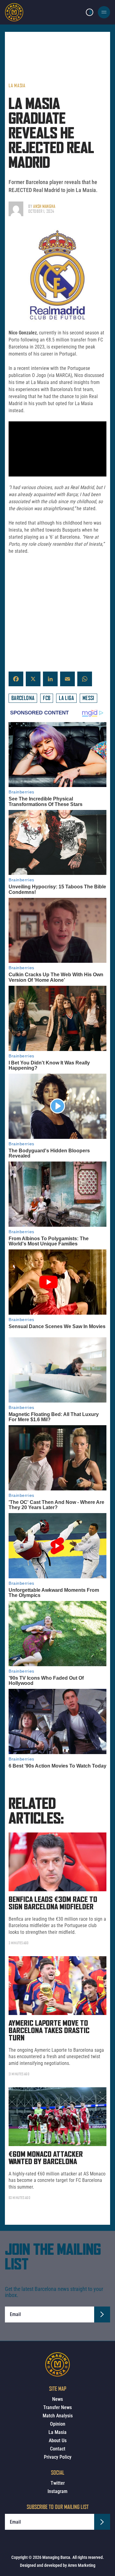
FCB (47, 698)
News (57, 2399)
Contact (58, 2449)
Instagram (57, 2491)
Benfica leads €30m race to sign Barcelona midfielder (53, 1904)
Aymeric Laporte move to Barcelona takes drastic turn (49, 2031)
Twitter (58, 2483)
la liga (66, 698)
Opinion (58, 2424)
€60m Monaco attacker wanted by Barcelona (46, 2158)
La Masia (17, 85)
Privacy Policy (58, 2457)
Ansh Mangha (44, 206)
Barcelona (23, 698)
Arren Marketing (82, 2565)
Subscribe (102, 2314)
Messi (88, 698)
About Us (58, 2440)
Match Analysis (58, 2416)
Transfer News (57, 2407)
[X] (33, 679)
